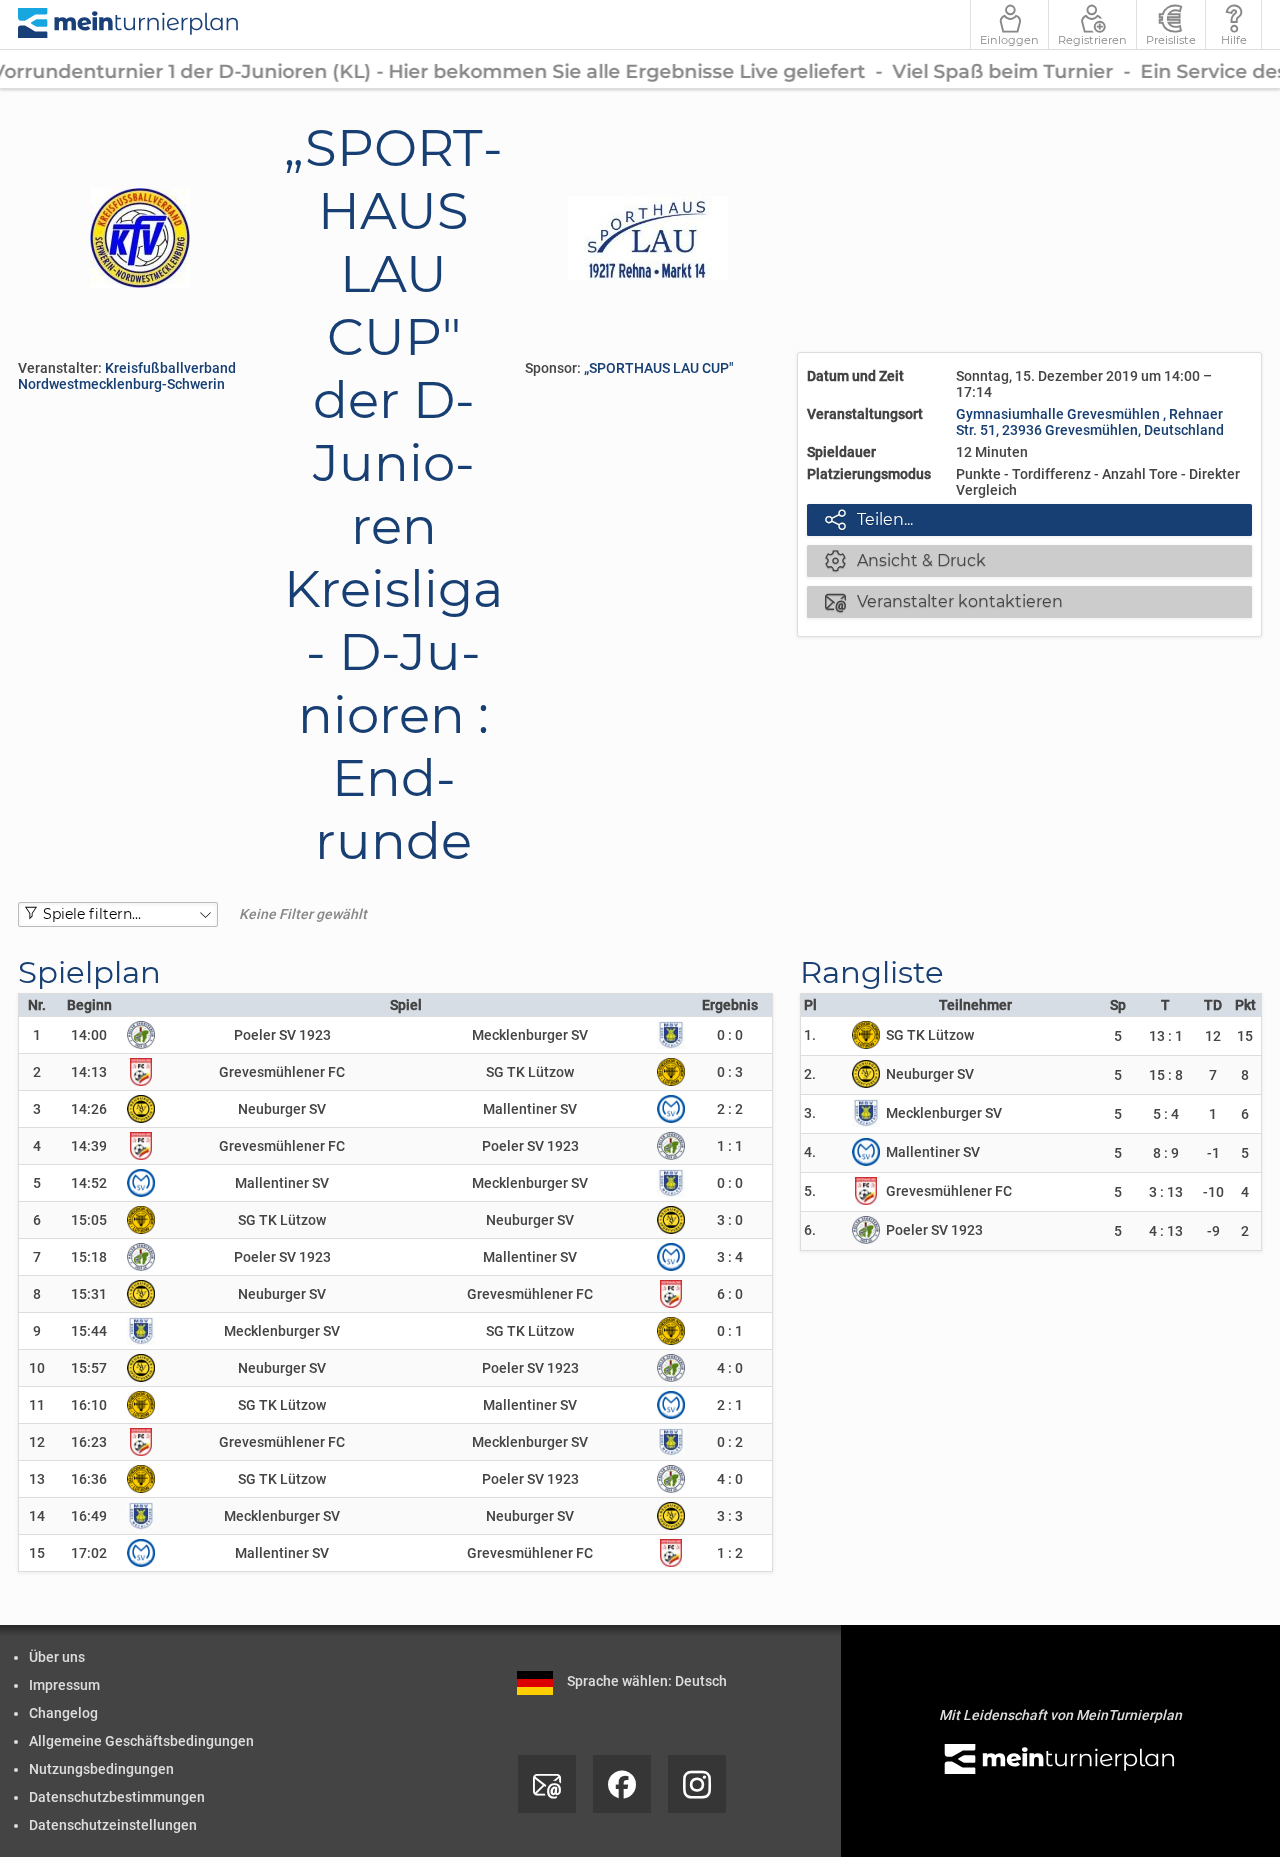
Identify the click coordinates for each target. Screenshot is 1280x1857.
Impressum (64, 1685)
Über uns (57, 1657)
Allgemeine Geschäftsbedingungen (141, 1741)
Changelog (63, 1713)
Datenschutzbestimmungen (117, 1797)
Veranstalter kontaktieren (944, 601)
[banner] (129, 24)
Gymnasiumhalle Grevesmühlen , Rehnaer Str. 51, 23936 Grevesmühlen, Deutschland (1090, 422)
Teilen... (869, 519)
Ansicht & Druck (905, 560)
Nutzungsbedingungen (101, 1769)
